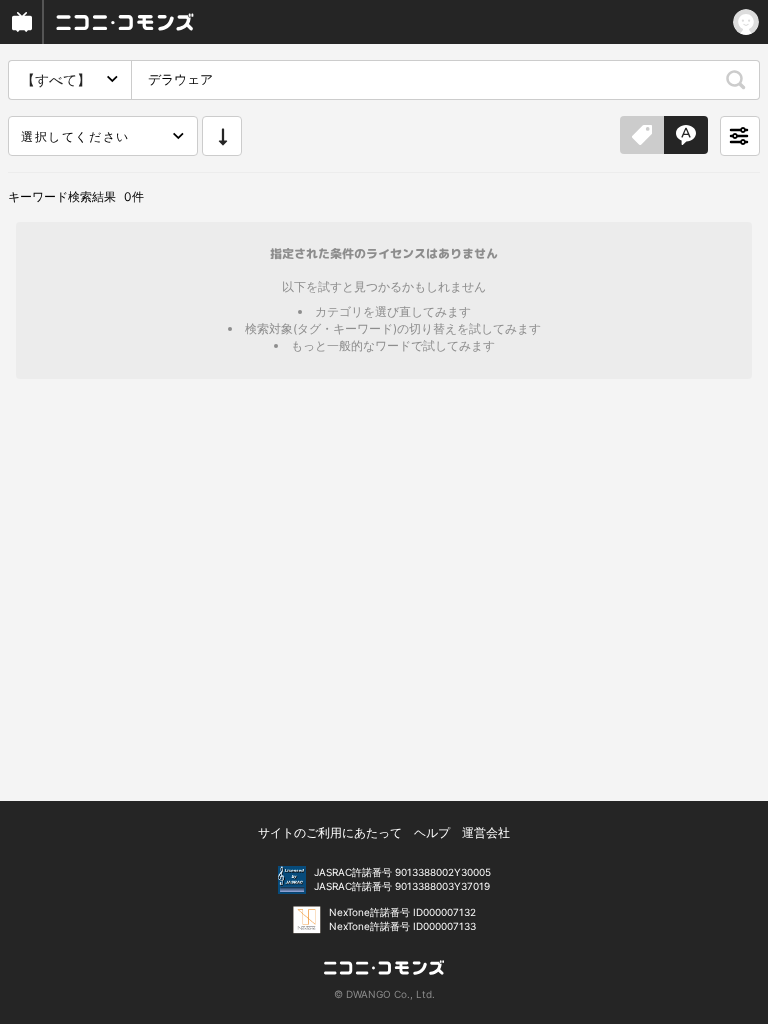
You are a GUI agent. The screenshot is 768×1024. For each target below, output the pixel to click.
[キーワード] (686, 136)
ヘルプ (432, 832)
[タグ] (642, 136)
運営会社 (486, 832)
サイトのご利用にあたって (330, 832)
